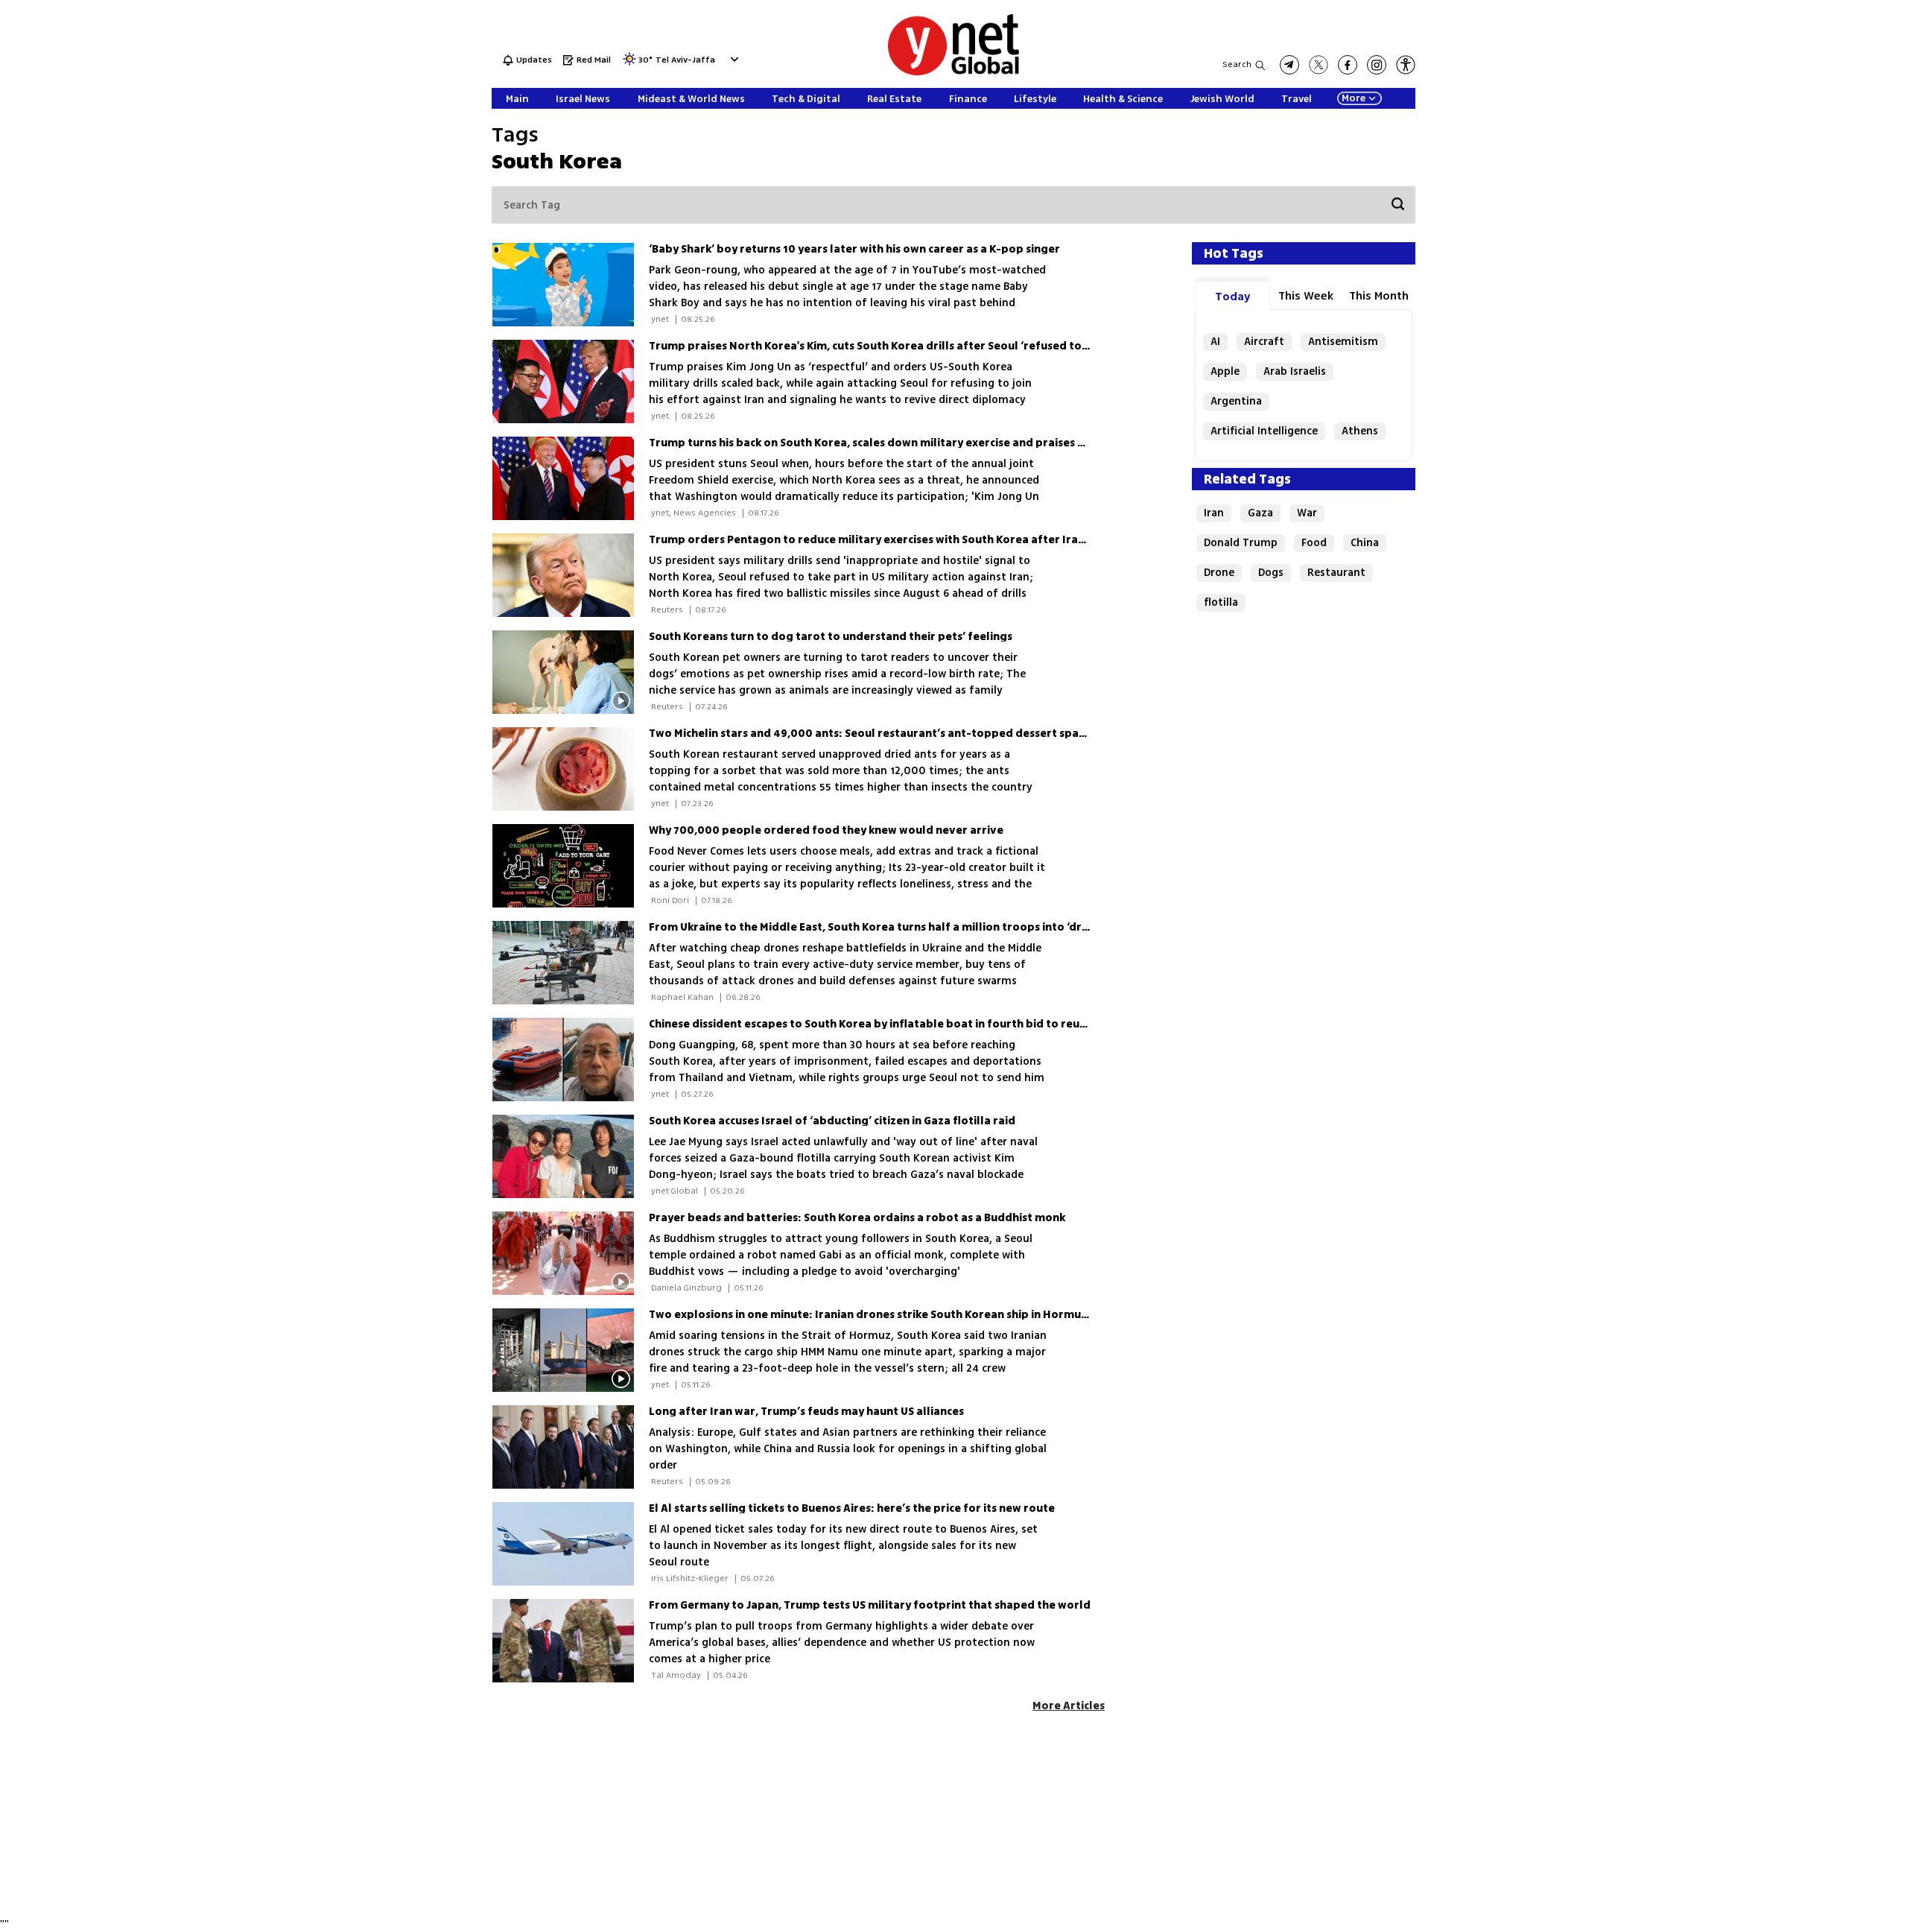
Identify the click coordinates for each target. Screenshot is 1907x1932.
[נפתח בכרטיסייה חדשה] (1289, 65)
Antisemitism (1343, 342)
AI (1215, 342)
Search (1237, 64)
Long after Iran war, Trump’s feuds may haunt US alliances (806, 1412)
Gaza (1260, 513)
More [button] (1354, 98)
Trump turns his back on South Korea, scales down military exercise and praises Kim (873, 443)
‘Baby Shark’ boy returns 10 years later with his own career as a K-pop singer (854, 249)
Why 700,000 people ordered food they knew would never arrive (826, 830)
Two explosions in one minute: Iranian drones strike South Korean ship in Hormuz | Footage (895, 1315)
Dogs (1271, 573)
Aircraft (1264, 342)
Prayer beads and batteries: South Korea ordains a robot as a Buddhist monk (857, 1218)
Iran (1214, 513)
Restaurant (1336, 573)
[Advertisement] (1795, 224)
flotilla (1221, 602)
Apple (1225, 371)
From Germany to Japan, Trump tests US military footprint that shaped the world (870, 1605)
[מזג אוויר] (629, 64)
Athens (1360, 431)
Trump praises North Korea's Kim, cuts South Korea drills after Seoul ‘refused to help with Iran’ (905, 346)
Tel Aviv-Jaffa (685, 61)
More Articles (1069, 1706)
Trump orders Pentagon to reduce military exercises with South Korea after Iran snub (881, 540)
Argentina (1236, 401)
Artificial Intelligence (1264, 431)
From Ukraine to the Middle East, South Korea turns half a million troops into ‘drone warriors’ (902, 927)
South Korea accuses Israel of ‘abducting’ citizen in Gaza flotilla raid (832, 1121)
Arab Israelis (1295, 371)
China (1365, 543)
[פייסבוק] (1348, 65)
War (1307, 513)
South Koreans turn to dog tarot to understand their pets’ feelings (831, 637)
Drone (1219, 573)
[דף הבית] (953, 73)
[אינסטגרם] (1377, 65)
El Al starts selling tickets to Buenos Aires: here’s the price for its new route (852, 1508)
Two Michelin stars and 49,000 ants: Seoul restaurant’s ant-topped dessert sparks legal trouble (910, 734)
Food (1314, 543)
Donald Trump (1241, 543)
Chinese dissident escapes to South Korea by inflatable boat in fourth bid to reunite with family (907, 1024)
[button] (733, 59)
